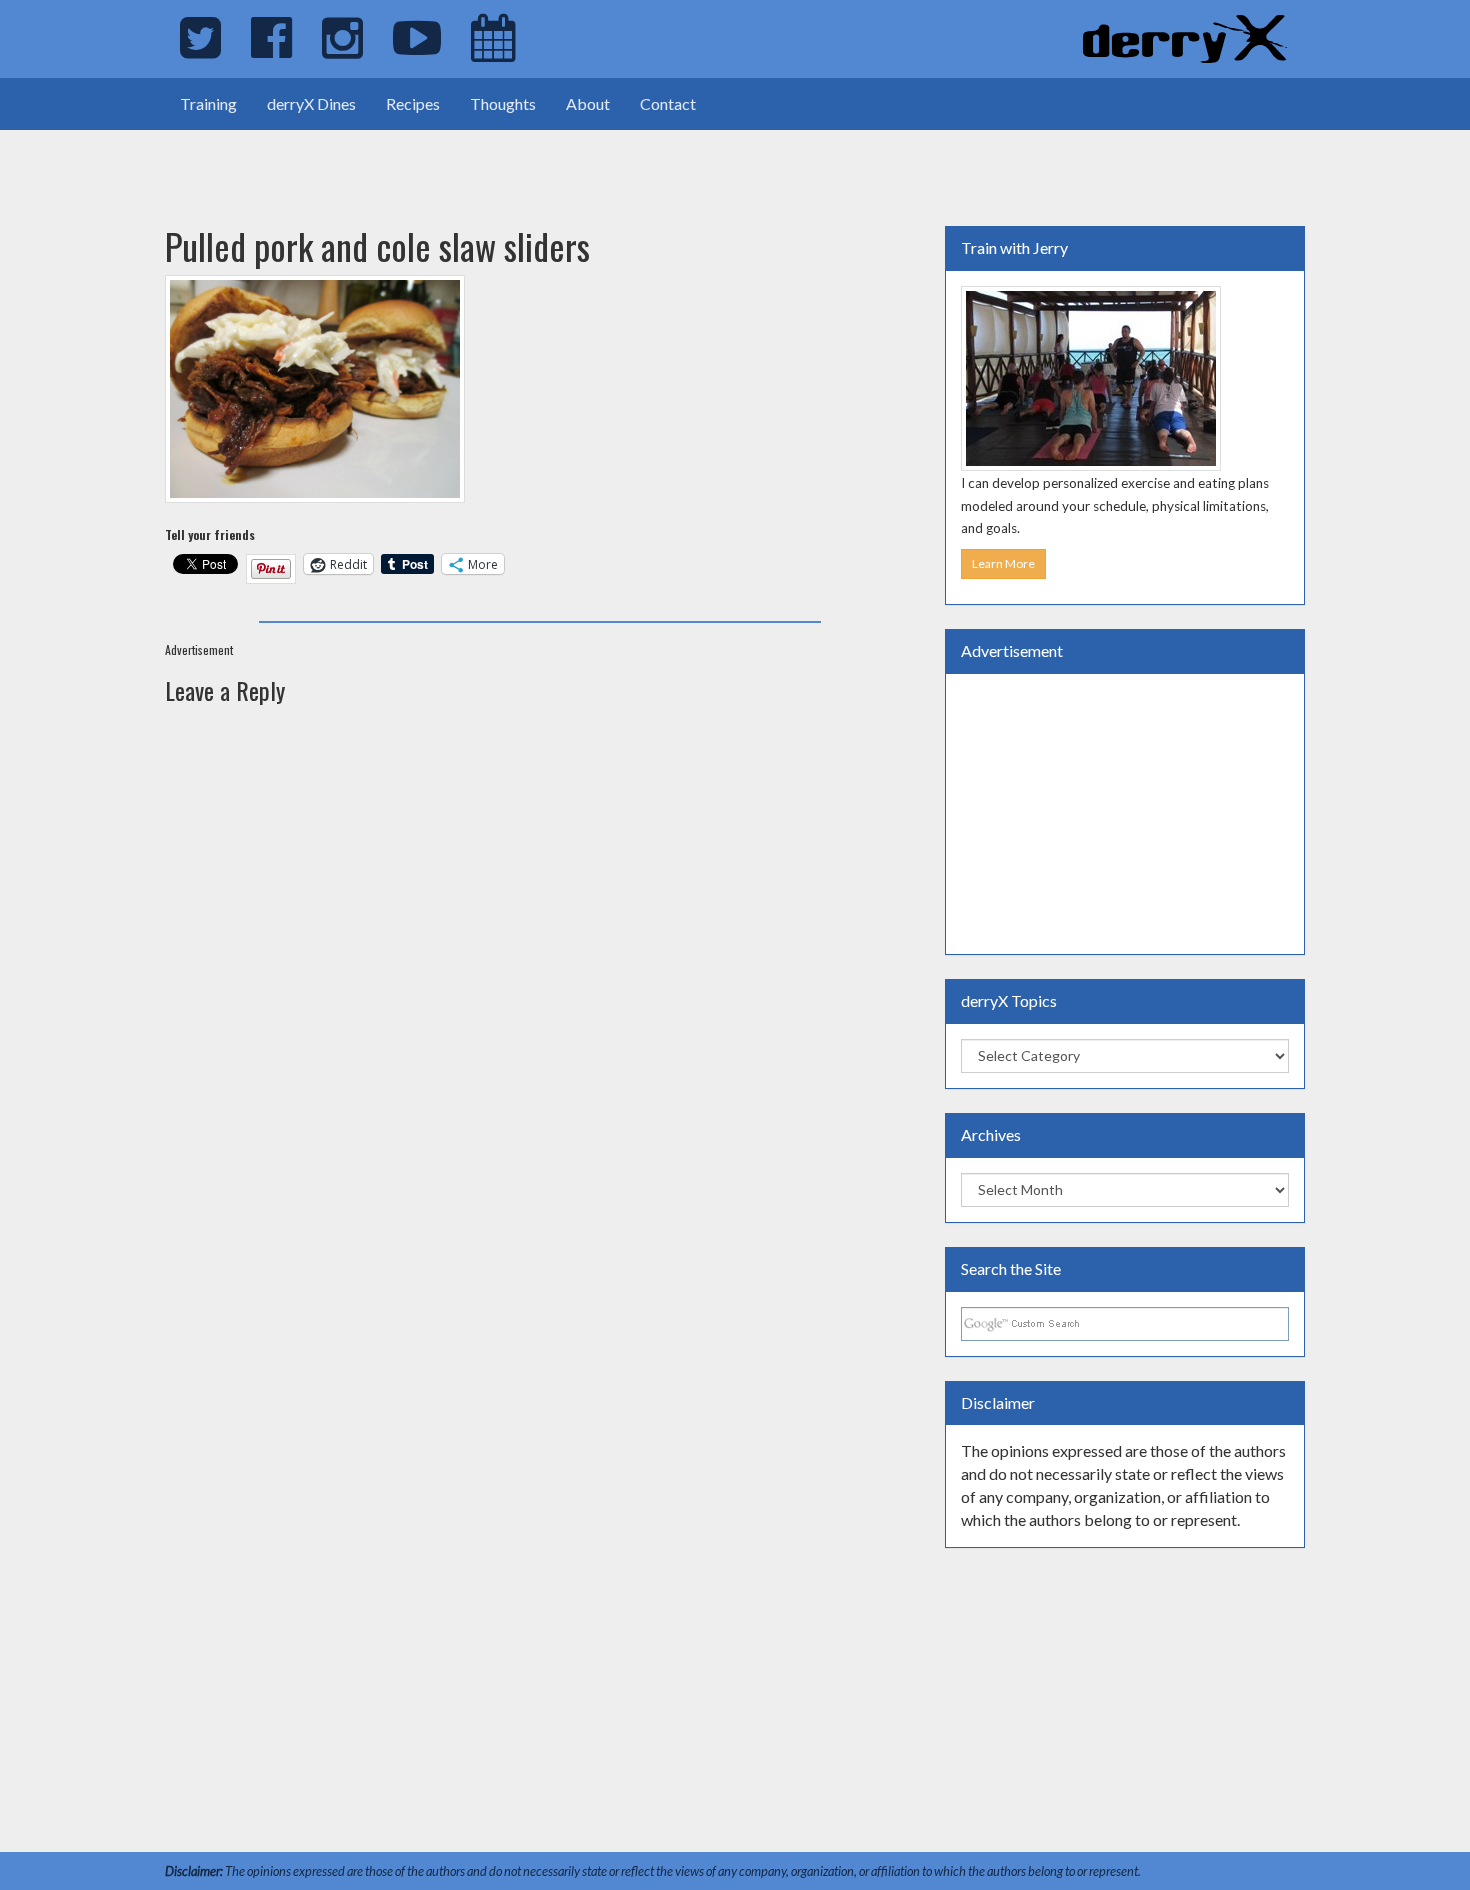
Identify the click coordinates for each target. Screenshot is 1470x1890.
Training (208, 103)
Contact (668, 103)
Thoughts (503, 103)
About (588, 103)
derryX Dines (311, 103)
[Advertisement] (234, 160)
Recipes (413, 103)
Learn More (1003, 563)
